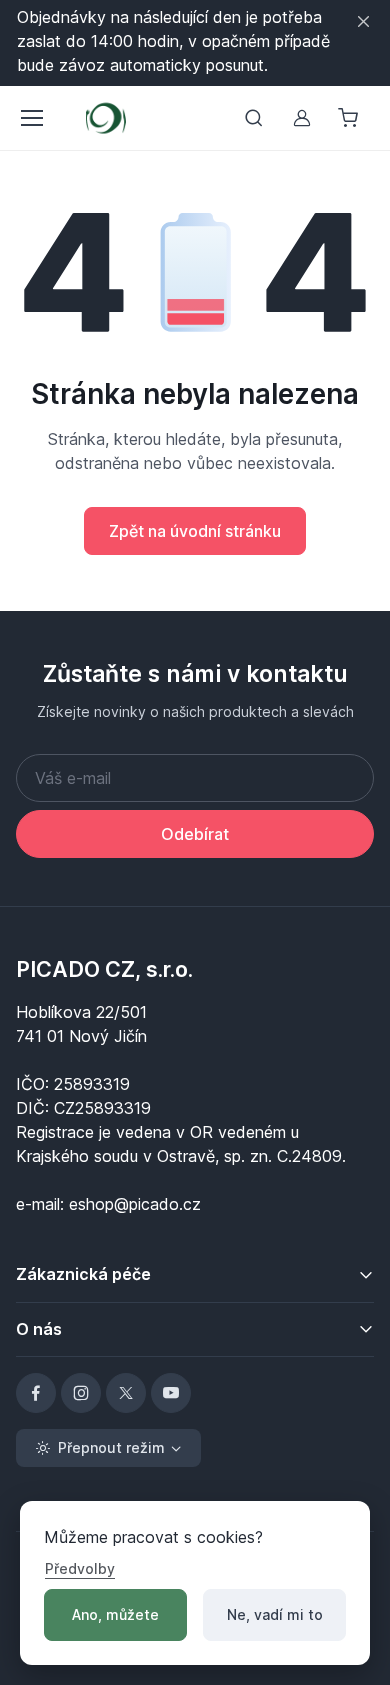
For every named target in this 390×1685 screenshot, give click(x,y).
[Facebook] (36, 1393)
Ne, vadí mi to (275, 1614)
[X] (126, 1393)
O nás (39, 1329)
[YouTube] (171, 1393)
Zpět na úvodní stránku (195, 531)
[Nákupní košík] (350, 118)
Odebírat (195, 834)
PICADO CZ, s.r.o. (104, 969)
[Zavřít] (363, 21)
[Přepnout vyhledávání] (254, 118)
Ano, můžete (115, 1614)
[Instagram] (81, 1393)
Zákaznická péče (83, 1274)
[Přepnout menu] (31, 118)
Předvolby (80, 1568)
